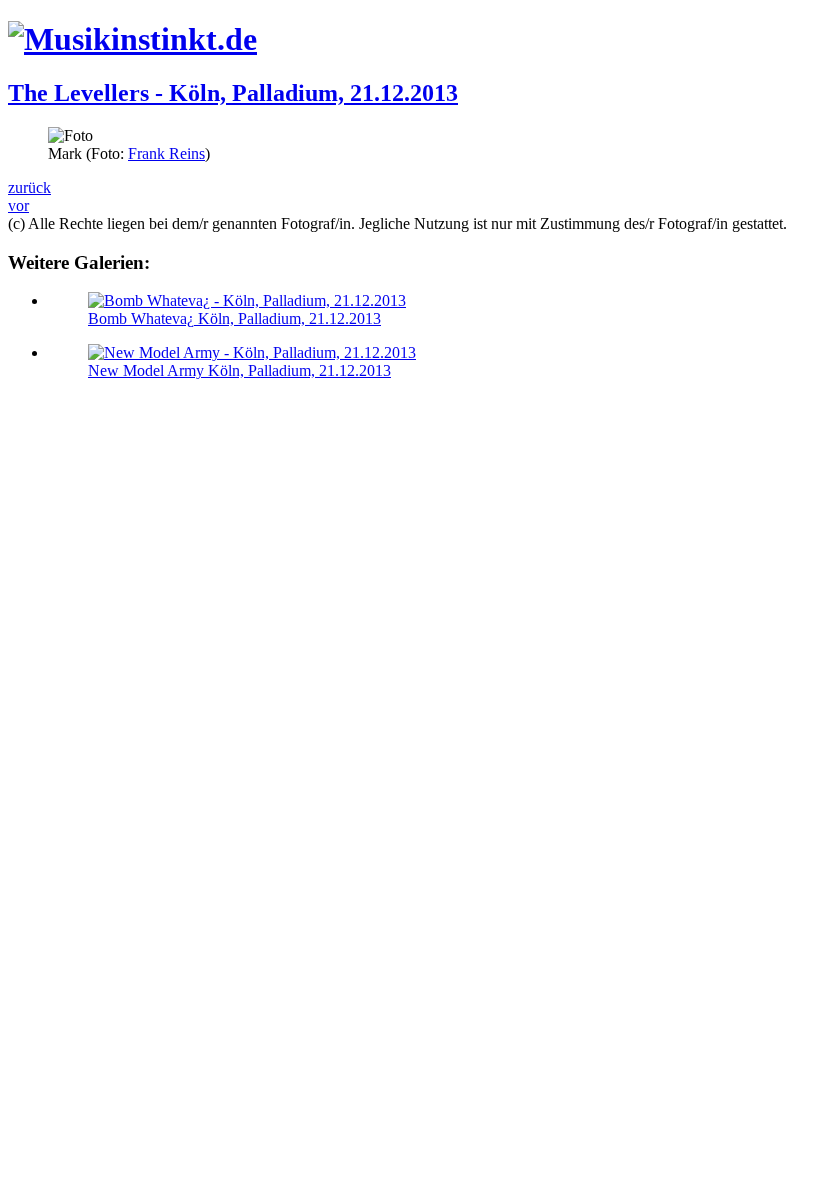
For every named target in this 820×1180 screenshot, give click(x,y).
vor (18, 205)
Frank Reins (166, 153)
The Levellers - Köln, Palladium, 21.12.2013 (233, 93)
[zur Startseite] (132, 39)
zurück (29, 187)
